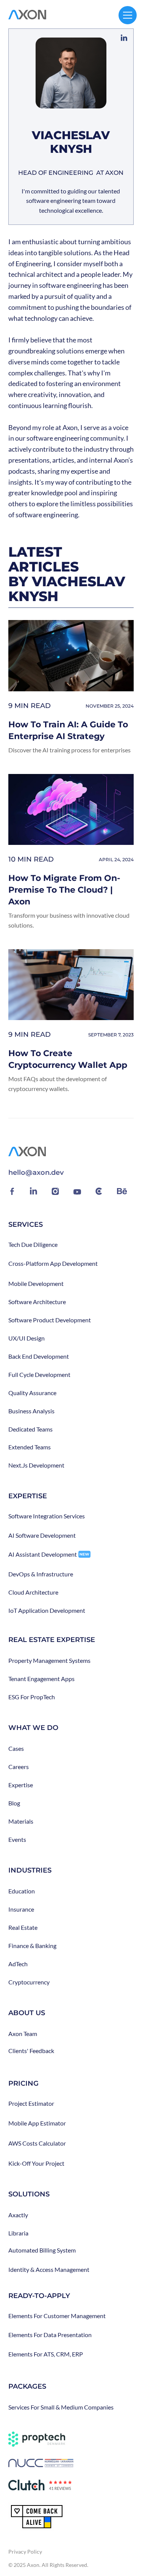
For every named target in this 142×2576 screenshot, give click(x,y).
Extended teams (30, 1447)
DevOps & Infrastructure (41, 1574)
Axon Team (23, 2034)
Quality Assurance (32, 1393)
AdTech (18, 1964)
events (17, 1840)
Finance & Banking (32, 1946)
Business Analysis (31, 1411)
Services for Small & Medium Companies (61, 2407)
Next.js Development (36, 1465)
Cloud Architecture (33, 1592)
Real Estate (23, 1928)
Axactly (18, 2215)
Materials (21, 1821)
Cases (16, 1749)
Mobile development (36, 1284)
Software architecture (37, 1302)
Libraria (18, 2233)
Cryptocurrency (29, 1982)
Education (22, 1891)
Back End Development (39, 1356)
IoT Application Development (47, 1611)
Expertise (21, 1785)
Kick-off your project (36, 2163)
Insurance (21, 1909)
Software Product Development (50, 1320)
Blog (14, 1803)
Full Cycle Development (39, 1375)
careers (19, 1767)
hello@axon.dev (36, 1173)
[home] (27, 15)
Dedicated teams (30, 1429)
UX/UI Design (27, 1338)
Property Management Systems (49, 1661)
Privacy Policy (25, 2552)
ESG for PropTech (32, 1697)
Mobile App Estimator (37, 2123)
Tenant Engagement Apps (41, 1679)
